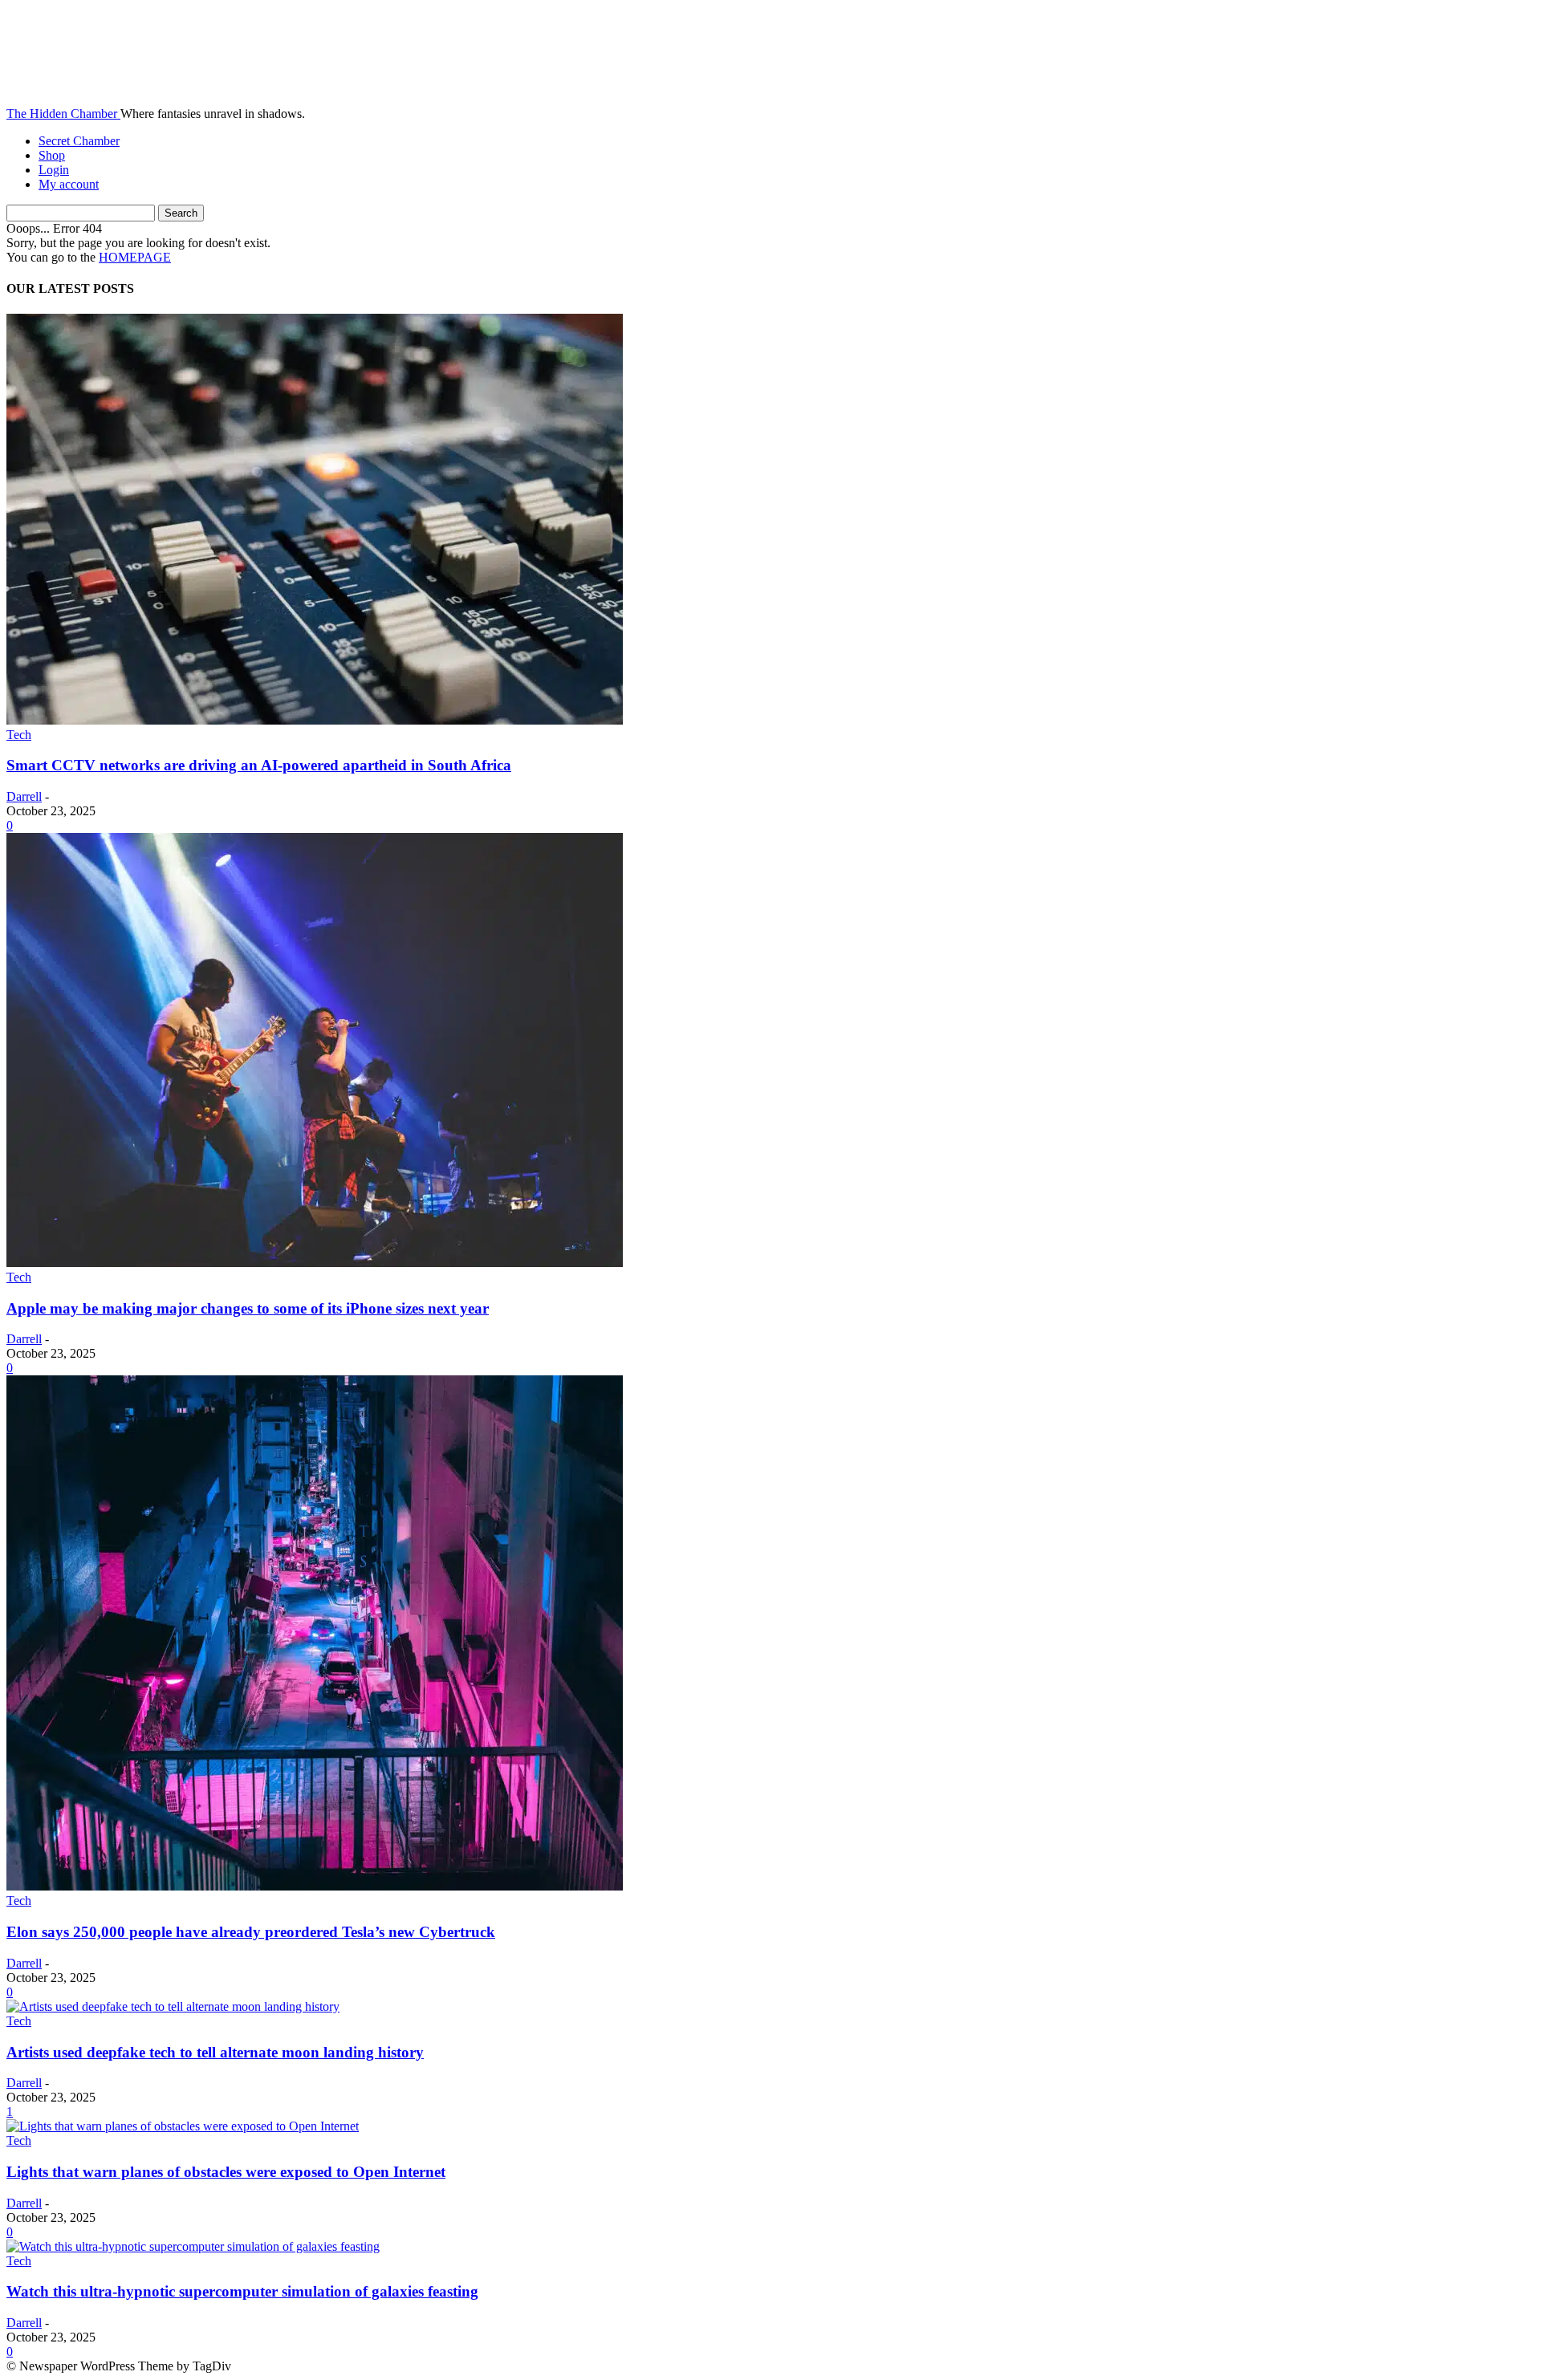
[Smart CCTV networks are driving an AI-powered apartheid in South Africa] (315, 720)
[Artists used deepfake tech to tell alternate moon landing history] (173, 2006)
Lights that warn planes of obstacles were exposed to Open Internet (226, 2172)
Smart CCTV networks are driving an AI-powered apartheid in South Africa (259, 765)
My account (69, 184)
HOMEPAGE (135, 257)
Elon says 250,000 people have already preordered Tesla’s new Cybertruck (251, 1932)
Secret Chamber (79, 141)
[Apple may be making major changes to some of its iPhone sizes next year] (315, 1263)
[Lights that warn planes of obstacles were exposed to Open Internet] (183, 2126)
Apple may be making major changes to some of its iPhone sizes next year (248, 1308)
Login (54, 170)
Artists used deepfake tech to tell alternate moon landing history (215, 2052)
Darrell (24, 796)
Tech (19, 735)
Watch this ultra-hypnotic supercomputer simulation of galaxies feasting (242, 2291)
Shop (52, 155)
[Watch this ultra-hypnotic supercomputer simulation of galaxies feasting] (193, 2246)
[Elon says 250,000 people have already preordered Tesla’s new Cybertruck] (315, 1886)
